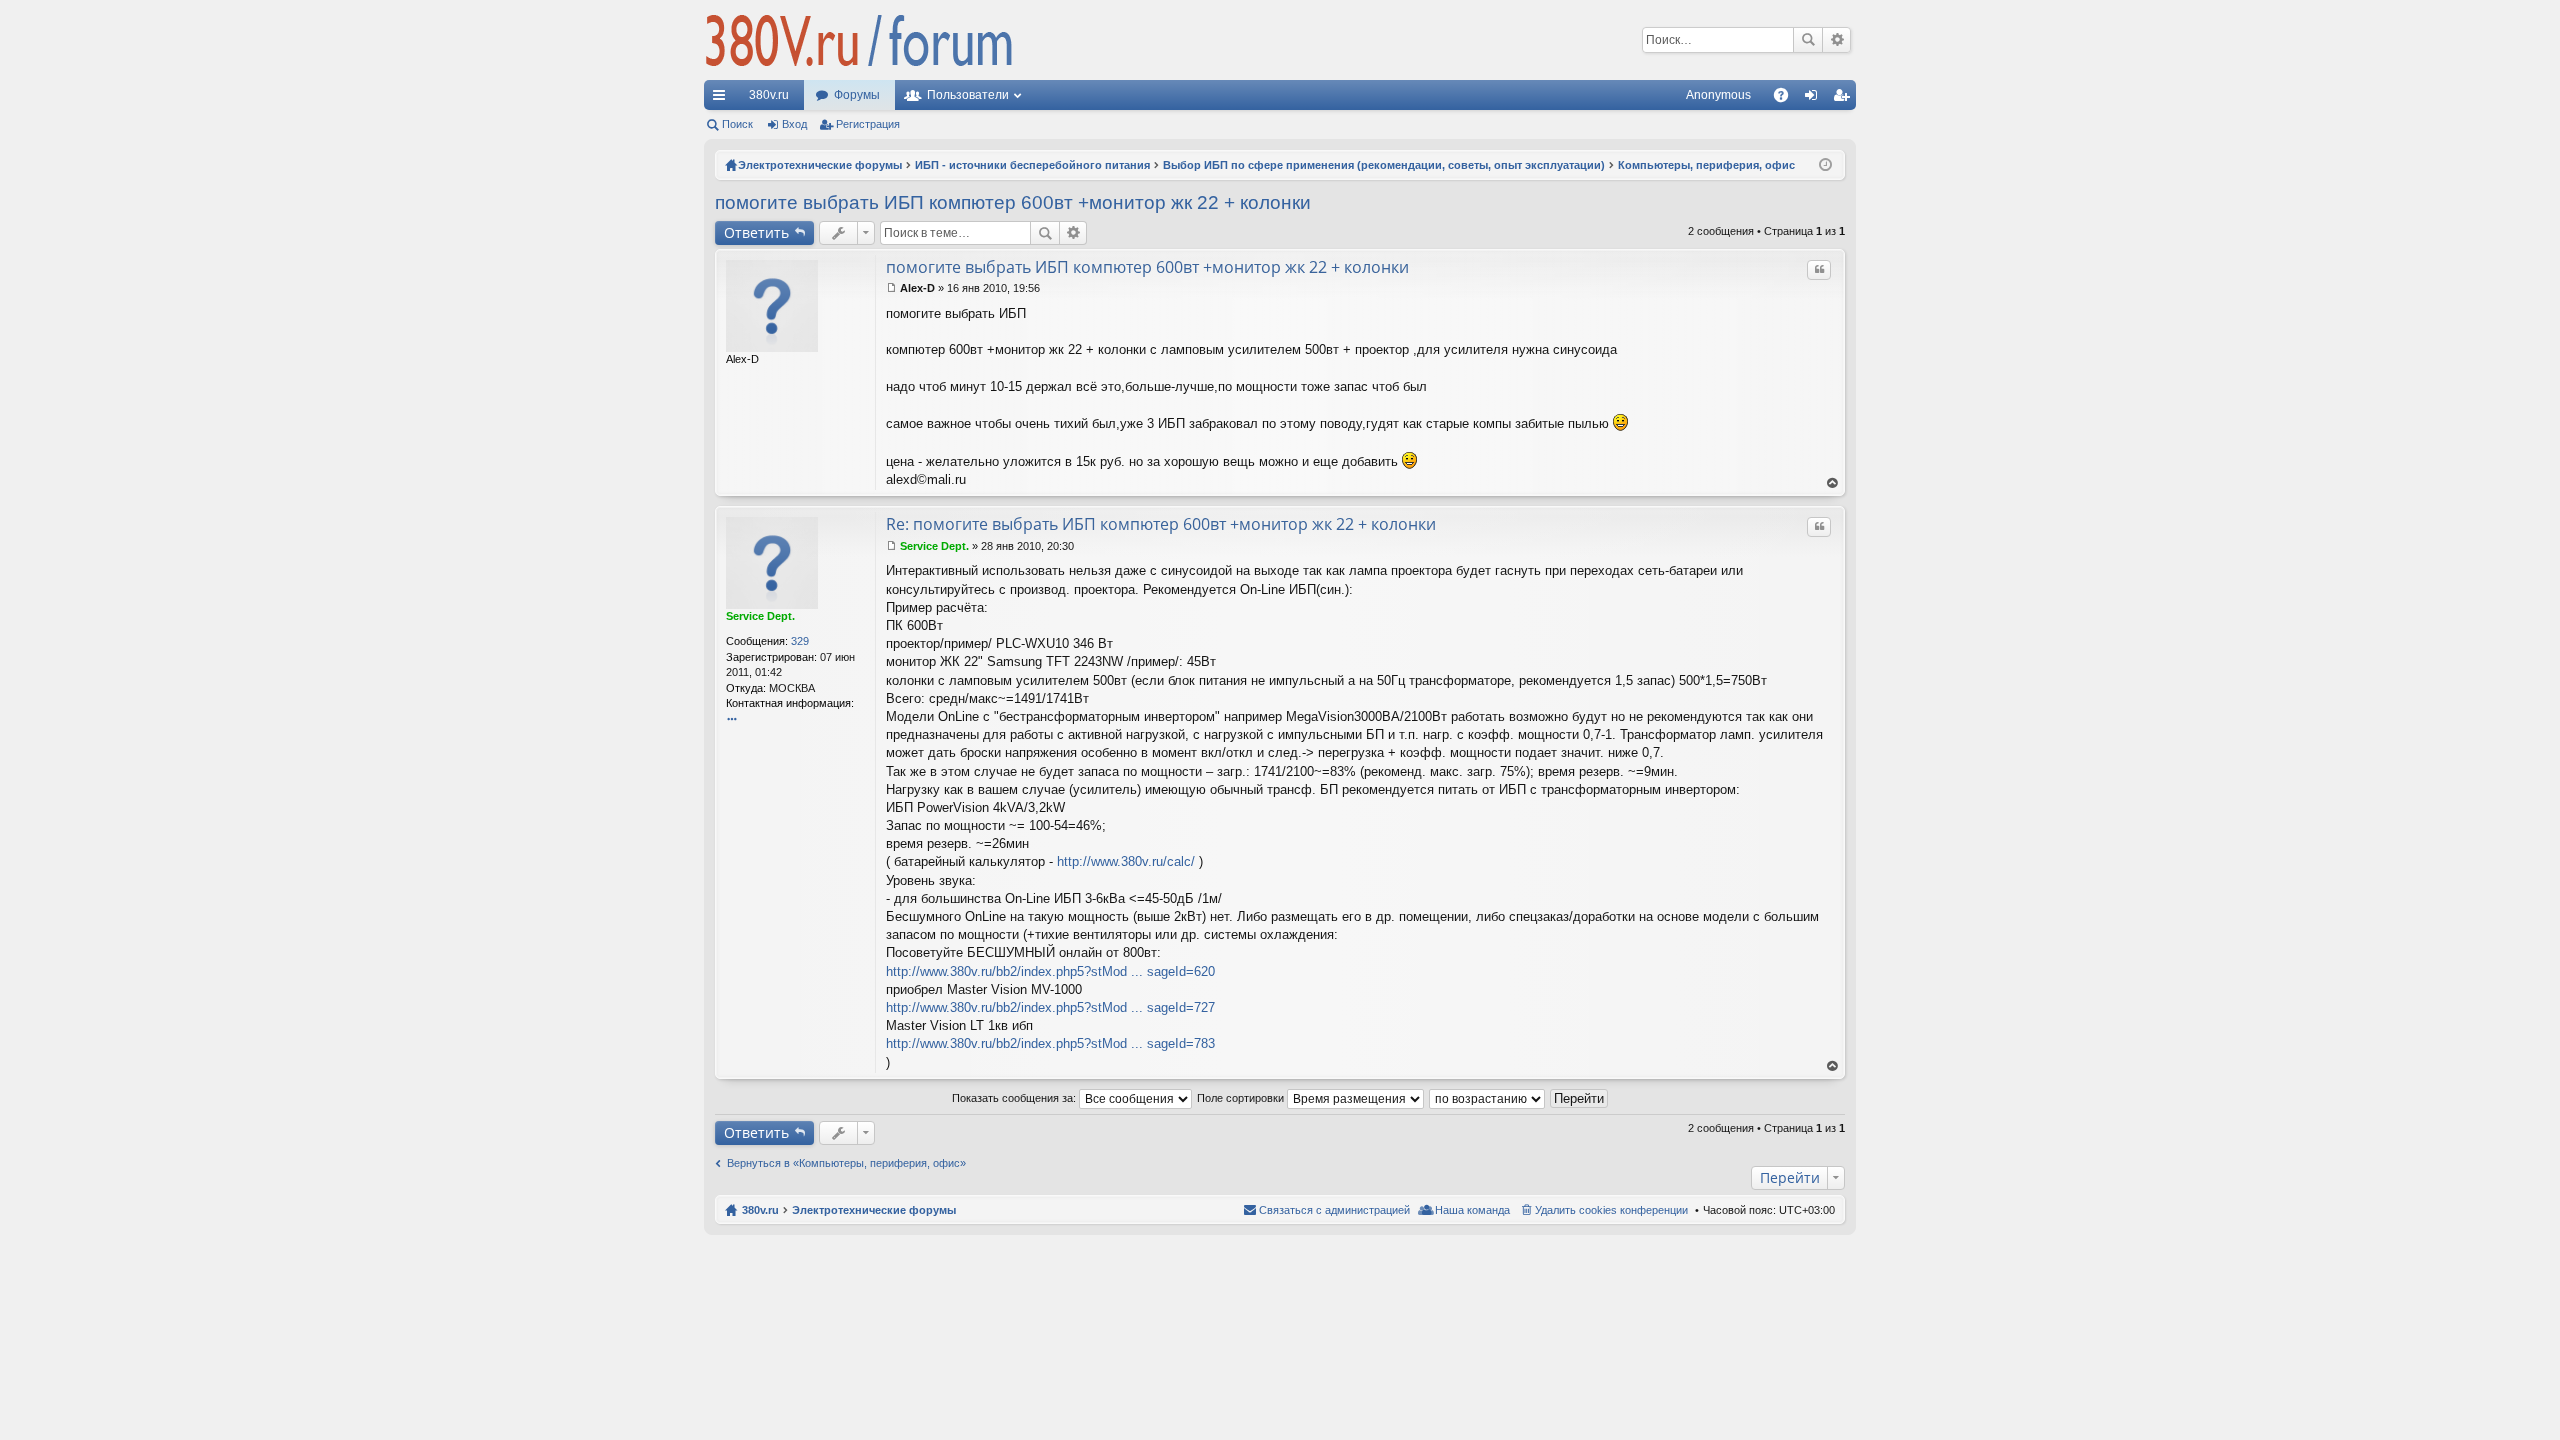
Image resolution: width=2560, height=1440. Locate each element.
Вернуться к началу (1833, 483)
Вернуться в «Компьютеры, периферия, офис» (846, 1163)
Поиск (1808, 40)
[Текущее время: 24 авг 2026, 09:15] (1825, 165)
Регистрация (868, 124)
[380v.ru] (859, 40)
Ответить (756, 232)
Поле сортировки (1242, 1098)
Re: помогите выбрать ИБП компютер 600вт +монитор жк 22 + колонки (1161, 524)
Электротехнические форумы (874, 1210)
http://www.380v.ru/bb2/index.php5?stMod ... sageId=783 (1050, 1043)
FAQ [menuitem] (1787, 99)
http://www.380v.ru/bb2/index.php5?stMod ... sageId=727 (1050, 1007)
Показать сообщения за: (1015, 1098)
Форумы (857, 95)
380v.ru (769, 95)
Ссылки (723, 99)
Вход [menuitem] (1815, 99)
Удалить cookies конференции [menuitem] (1611, 1210)
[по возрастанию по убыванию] (1488, 1098)
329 (800, 641)
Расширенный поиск (1836, 40)
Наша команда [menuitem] (1472, 1210)
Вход (794, 124)
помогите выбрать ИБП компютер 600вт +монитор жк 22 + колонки (1013, 202)
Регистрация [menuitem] (1845, 99)
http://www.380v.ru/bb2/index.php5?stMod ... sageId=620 (1050, 971)
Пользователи (968, 95)
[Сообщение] (891, 288)
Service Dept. (760, 616)
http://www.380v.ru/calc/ (1126, 861)
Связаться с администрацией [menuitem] (1334, 1210)
